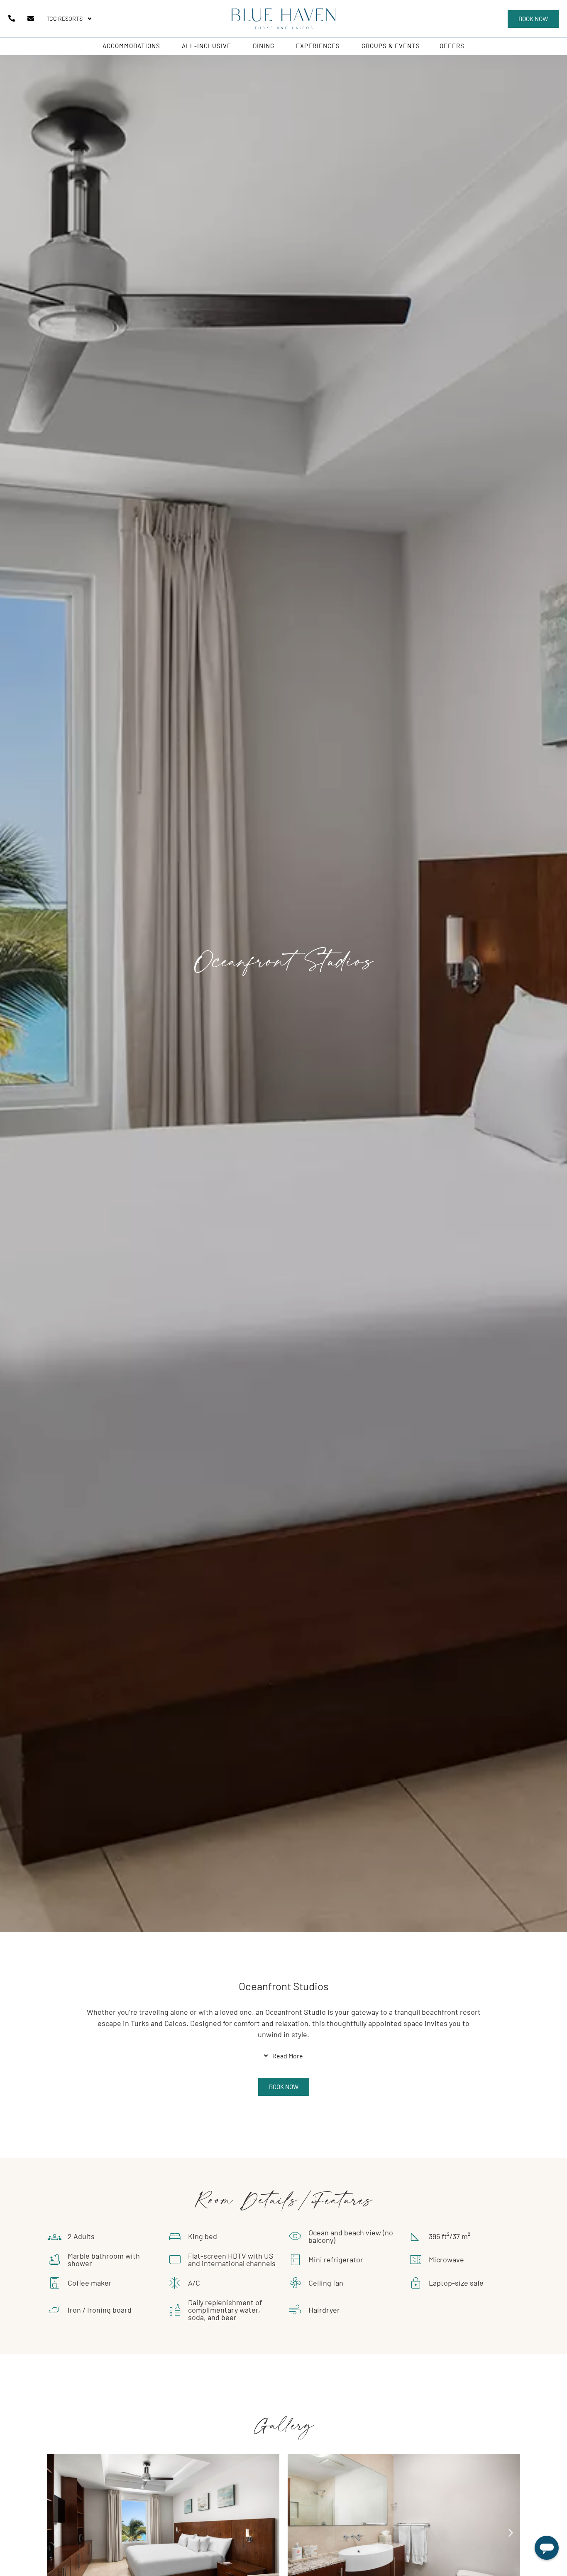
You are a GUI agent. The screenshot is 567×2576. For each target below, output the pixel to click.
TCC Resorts (65, 18)
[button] (533, 19)
